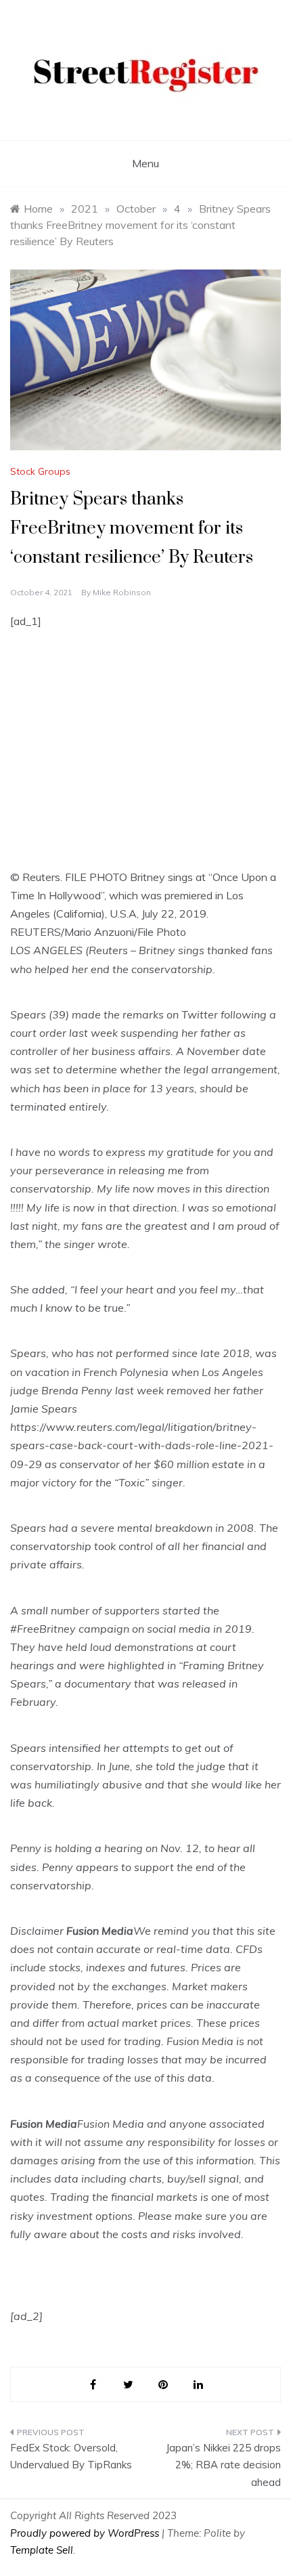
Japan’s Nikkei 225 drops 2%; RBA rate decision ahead (223, 2465)
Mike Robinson (122, 592)
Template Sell (42, 2550)
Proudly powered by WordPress (86, 2533)
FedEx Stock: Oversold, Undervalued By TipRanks (71, 2456)
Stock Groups (40, 471)
